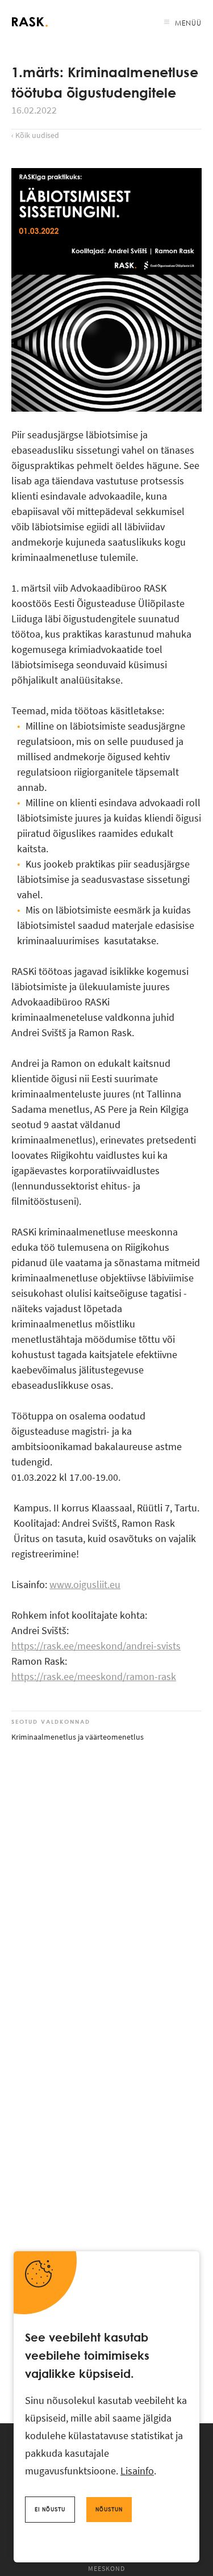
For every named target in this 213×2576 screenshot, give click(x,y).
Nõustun (109, 2509)
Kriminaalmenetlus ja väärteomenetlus (78, 1737)
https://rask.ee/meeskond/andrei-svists (96, 1646)
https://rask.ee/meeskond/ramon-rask (94, 1676)
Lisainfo (137, 2471)
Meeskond (106, 2568)
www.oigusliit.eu (85, 1584)
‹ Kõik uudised (35, 135)
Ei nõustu (50, 2509)
